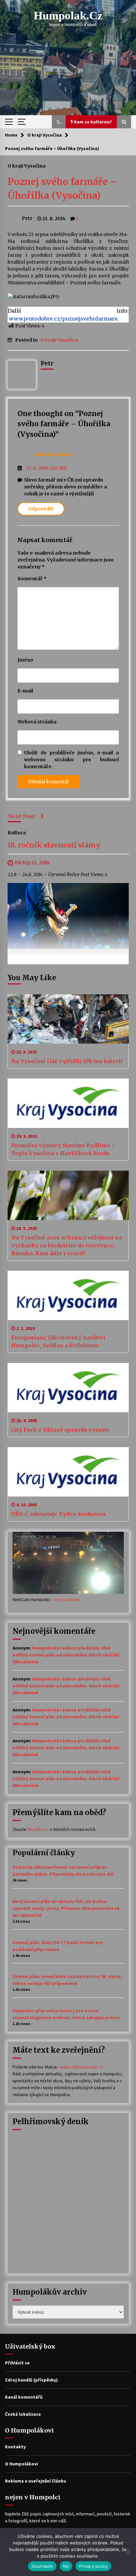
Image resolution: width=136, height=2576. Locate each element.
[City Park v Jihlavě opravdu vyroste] (68, 1388)
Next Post (21, 816)
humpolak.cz (68, 16)
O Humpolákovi (21, 2464)
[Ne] (128, 2552)
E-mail (25, 691)
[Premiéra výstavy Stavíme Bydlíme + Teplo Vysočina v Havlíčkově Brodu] (68, 1103)
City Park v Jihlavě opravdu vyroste (60, 1430)
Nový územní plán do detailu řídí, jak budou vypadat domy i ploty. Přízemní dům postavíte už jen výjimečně (66, 1908)
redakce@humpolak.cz (81, 2067)
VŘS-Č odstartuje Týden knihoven (58, 1514)
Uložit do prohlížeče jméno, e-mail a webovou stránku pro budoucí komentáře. (71, 760)
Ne (66, 2566)
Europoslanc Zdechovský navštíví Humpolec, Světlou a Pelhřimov (58, 1341)
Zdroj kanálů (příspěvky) (31, 2380)
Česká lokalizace (23, 2414)
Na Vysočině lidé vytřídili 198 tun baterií (67, 1061)
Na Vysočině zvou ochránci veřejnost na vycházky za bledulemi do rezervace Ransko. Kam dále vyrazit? (67, 1245)
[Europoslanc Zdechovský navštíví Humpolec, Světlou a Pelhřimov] (68, 1295)
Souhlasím (42, 2566)
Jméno (25, 660)
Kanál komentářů (24, 2397)
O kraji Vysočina (27, 166)
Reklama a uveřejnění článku (35, 2481)
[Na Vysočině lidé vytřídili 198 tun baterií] (68, 1019)
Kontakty (15, 2447)
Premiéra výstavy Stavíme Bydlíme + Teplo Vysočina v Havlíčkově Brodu (63, 1149)
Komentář (32, 579)
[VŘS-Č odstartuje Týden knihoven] (68, 1472)
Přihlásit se (17, 2363)
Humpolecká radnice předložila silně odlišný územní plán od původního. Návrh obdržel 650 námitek (66, 1655)
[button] (59, 122)
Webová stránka (37, 722)
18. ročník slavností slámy (54, 845)
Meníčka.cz (38, 1829)
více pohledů (67, 1600)
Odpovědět (41, 509)
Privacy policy (93, 2566)
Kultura (17, 832)
